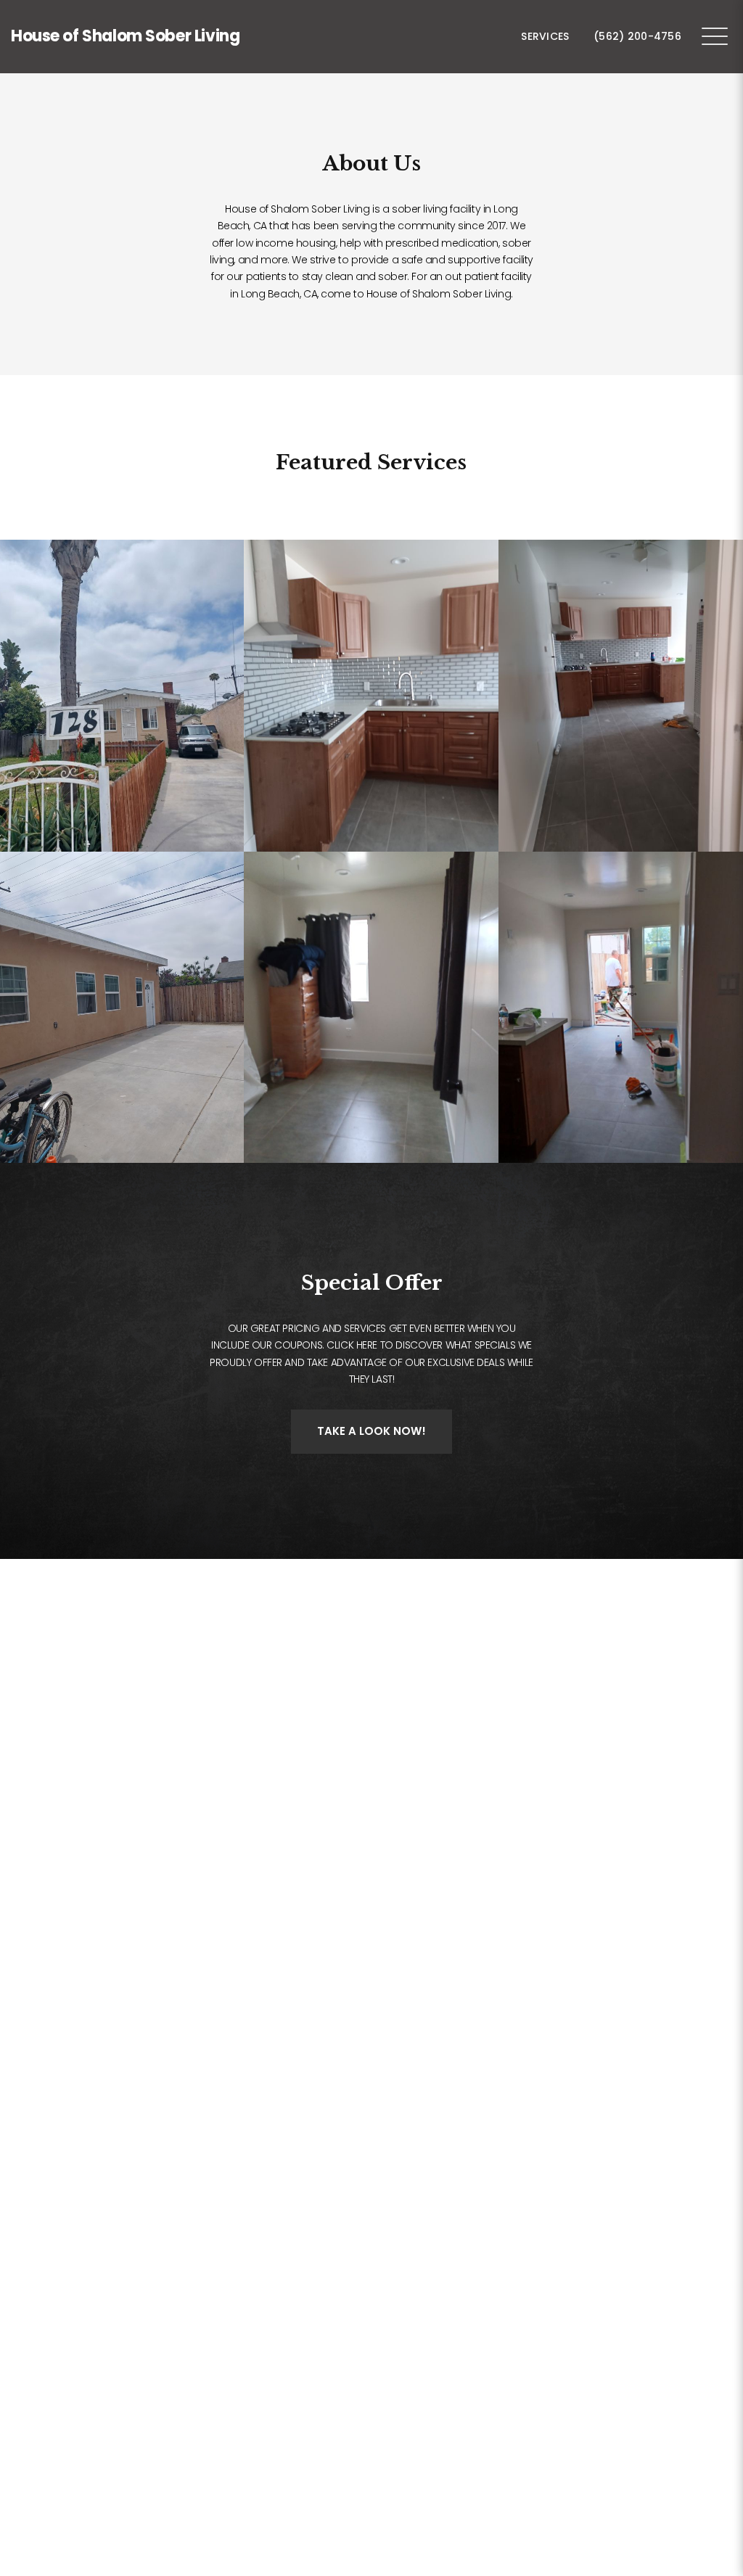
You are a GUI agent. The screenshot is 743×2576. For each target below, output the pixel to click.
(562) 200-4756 (637, 36)
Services (545, 36)
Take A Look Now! (371, 1431)
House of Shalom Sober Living (125, 36)
